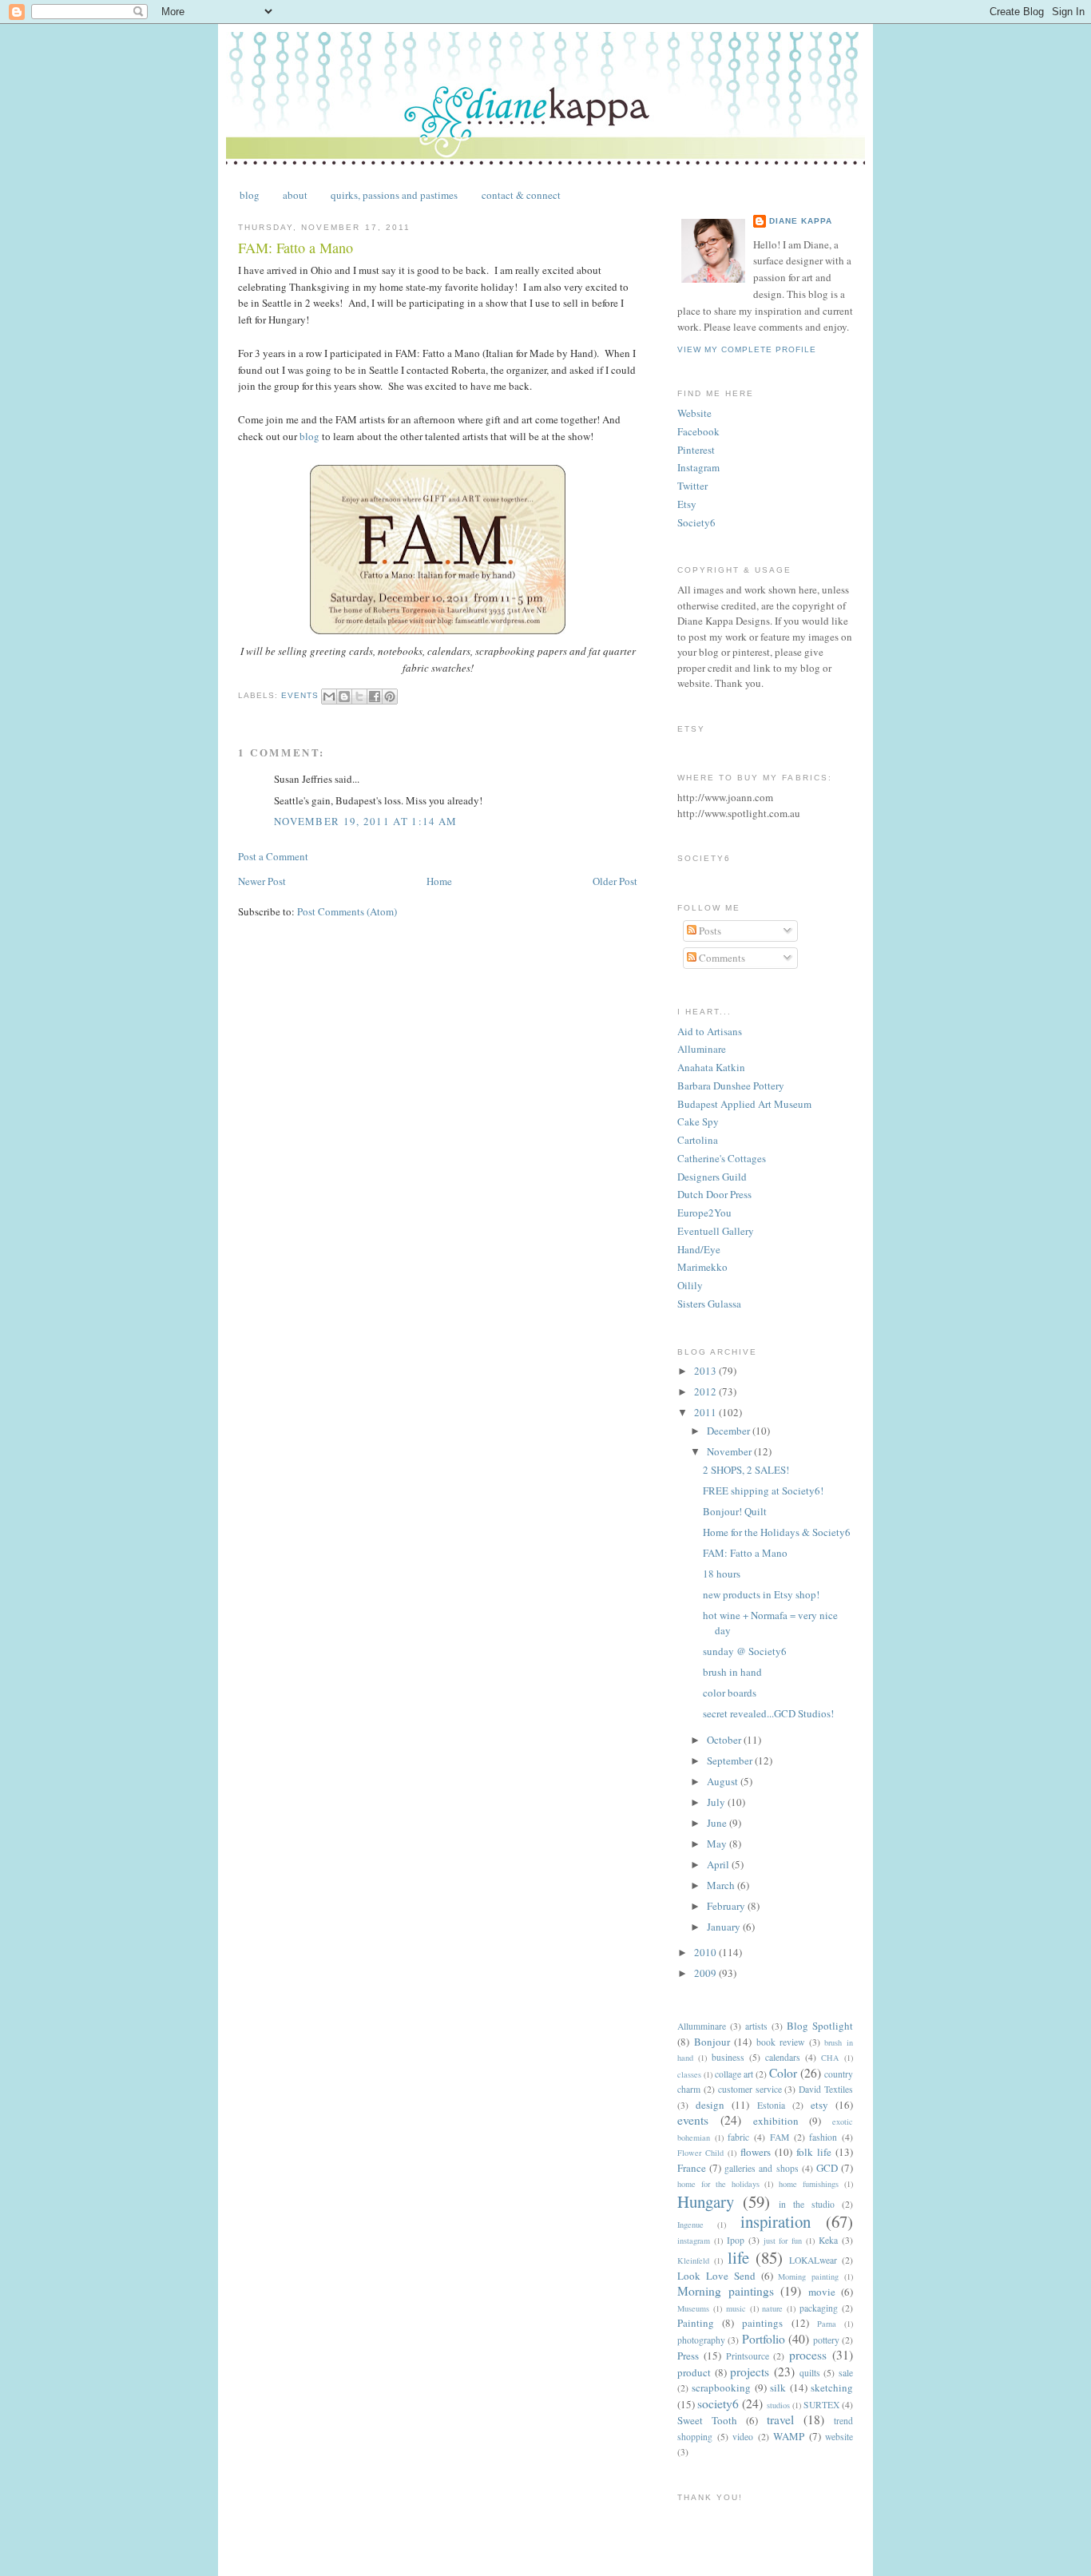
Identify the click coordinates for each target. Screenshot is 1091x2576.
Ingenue (690, 2225)
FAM (780, 2137)
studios (778, 2405)
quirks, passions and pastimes (394, 195)
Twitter (692, 486)
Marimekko (702, 1267)
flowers (756, 2152)
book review (781, 2042)
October (725, 1740)
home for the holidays (718, 2184)
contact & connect (521, 195)
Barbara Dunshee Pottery (731, 1086)
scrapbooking (721, 2387)
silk (778, 2387)
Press (688, 2356)
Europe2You (704, 1213)
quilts (810, 2373)
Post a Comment (273, 856)
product (694, 2372)
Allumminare (702, 2026)
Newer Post (262, 881)
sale (846, 2373)
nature (772, 2308)
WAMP (789, 2436)
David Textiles (826, 2089)
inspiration (776, 2221)
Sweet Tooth (707, 2420)
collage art (734, 2074)
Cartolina (698, 1140)
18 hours (722, 1574)
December (730, 1431)
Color (783, 2073)
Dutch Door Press (714, 1194)
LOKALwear (813, 2260)
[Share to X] (359, 697)
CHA (830, 2058)
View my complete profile (747, 349)
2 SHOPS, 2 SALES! (746, 1470)
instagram (694, 2241)
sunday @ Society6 (745, 1651)
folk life (814, 2152)
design (710, 2105)
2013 (706, 1371)
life (738, 2257)
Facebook (698, 431)
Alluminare (702, 1049)
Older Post (615, 881)
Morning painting (808, 2276)
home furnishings (809, 2184)
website (839, 2437)
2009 (706, 1973)
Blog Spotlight (820, 2026)
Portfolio (764, 2339)
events (300, 695)
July (717, 1802)
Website (694, 413)
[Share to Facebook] (375, 697)
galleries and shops (761, 2168)
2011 (706, 1412)
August (724, 1781)
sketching (832, 2387)
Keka (828, 2240)
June (718, 1823)
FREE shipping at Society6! (763, 1490)
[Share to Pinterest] (390, 697)
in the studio (807, 2204)
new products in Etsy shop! (761, 1594)
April (719, 1864)
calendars (783, 2057)
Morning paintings (726, 2291)
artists (756, 2026)
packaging (819, 2308)
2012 (706, 1391)
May (718, 1844)
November (730, 1451)
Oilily (690, 1285)
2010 (706, 1952)
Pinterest (696, 450)
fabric (738, 2137)
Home (439, 881)
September (731, 1760)
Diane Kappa (801, 221)
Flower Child (700, 2153)
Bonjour (712, 2042)
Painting (696, 2323)
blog (250, 195)
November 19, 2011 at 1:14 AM (365, 821)
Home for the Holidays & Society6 (777, 1532)
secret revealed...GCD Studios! (768, 1713)
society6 (718, 2403)
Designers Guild (712, 1177)
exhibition (776, 2121)
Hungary (706, 2201)
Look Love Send (716, 2276)
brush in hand (732, 1672)
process (808, 2355)
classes (689, 2074)
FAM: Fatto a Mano (745, 1553)
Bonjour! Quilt (735, 1511)
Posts (709, 931)
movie (822, 2292)
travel (780, 2419)
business (728, 2057)
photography (701, 2340)
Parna (827, 2324)
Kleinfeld (693, 2260)
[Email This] (329, 697)
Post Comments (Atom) (347, 911)
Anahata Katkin (711, 1067)
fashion (823, 2137)
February (727, 1906)
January (725, 1927)
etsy (819, 2105)
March (722, 1885)
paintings (762, 2323)
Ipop (736, 2240)
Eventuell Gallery (716, 1231)
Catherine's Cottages (722, 1158)
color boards (730, 1693)
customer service (750, 2089)
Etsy (687, 504)
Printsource (748, 2356)
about (295, 195)
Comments (721, 958)
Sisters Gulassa (709, 1304)
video (743, 2437)
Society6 (696, 522)
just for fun (783, 2241)
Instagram (698, 467)
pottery (826, 2340)
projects (750, 2372)
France (692, 2168)
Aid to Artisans (710, 1031)
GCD (827, 2168)
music (736, 2308)
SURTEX (821, 2405)
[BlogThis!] (344, 697)
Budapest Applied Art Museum (744, 1104)
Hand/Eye (699, 1249)
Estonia (771, 2105)
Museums (693, 2308)
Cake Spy (698, 1121)
